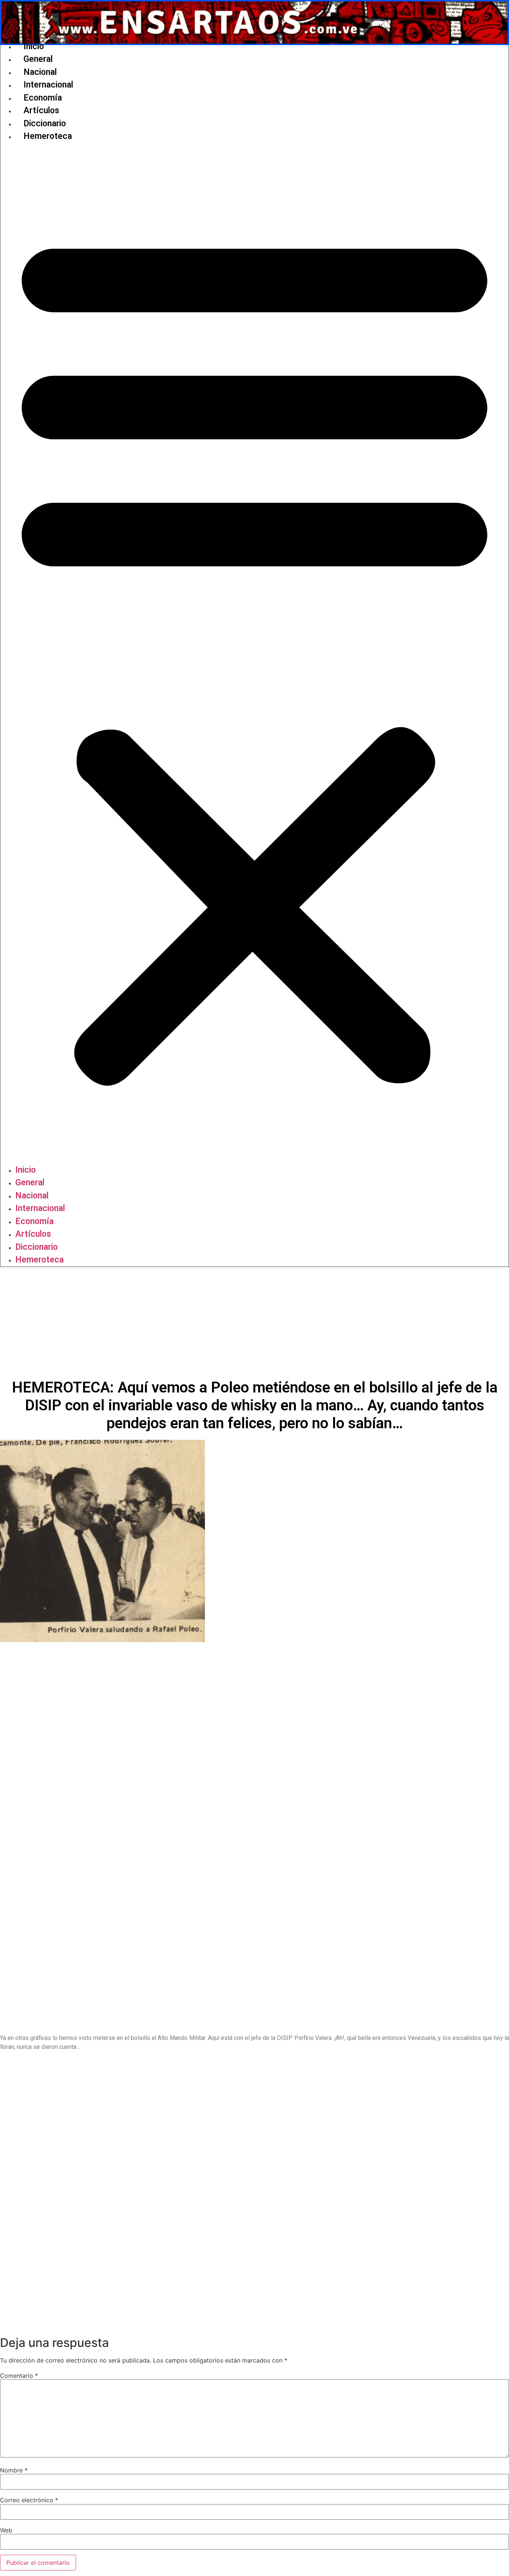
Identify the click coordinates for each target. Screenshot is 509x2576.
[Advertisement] (255, 1323)
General (38, 59)
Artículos (41, 110)
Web (6, 2530)
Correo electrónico (29, 2500)
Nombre (14, 2470)
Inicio (34, 46)
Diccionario (45, 123)
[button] (255, 653)
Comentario (19, 2376)
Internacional (48, 85)
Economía (43, 98)
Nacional (40, 72)
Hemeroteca (48, 136)
